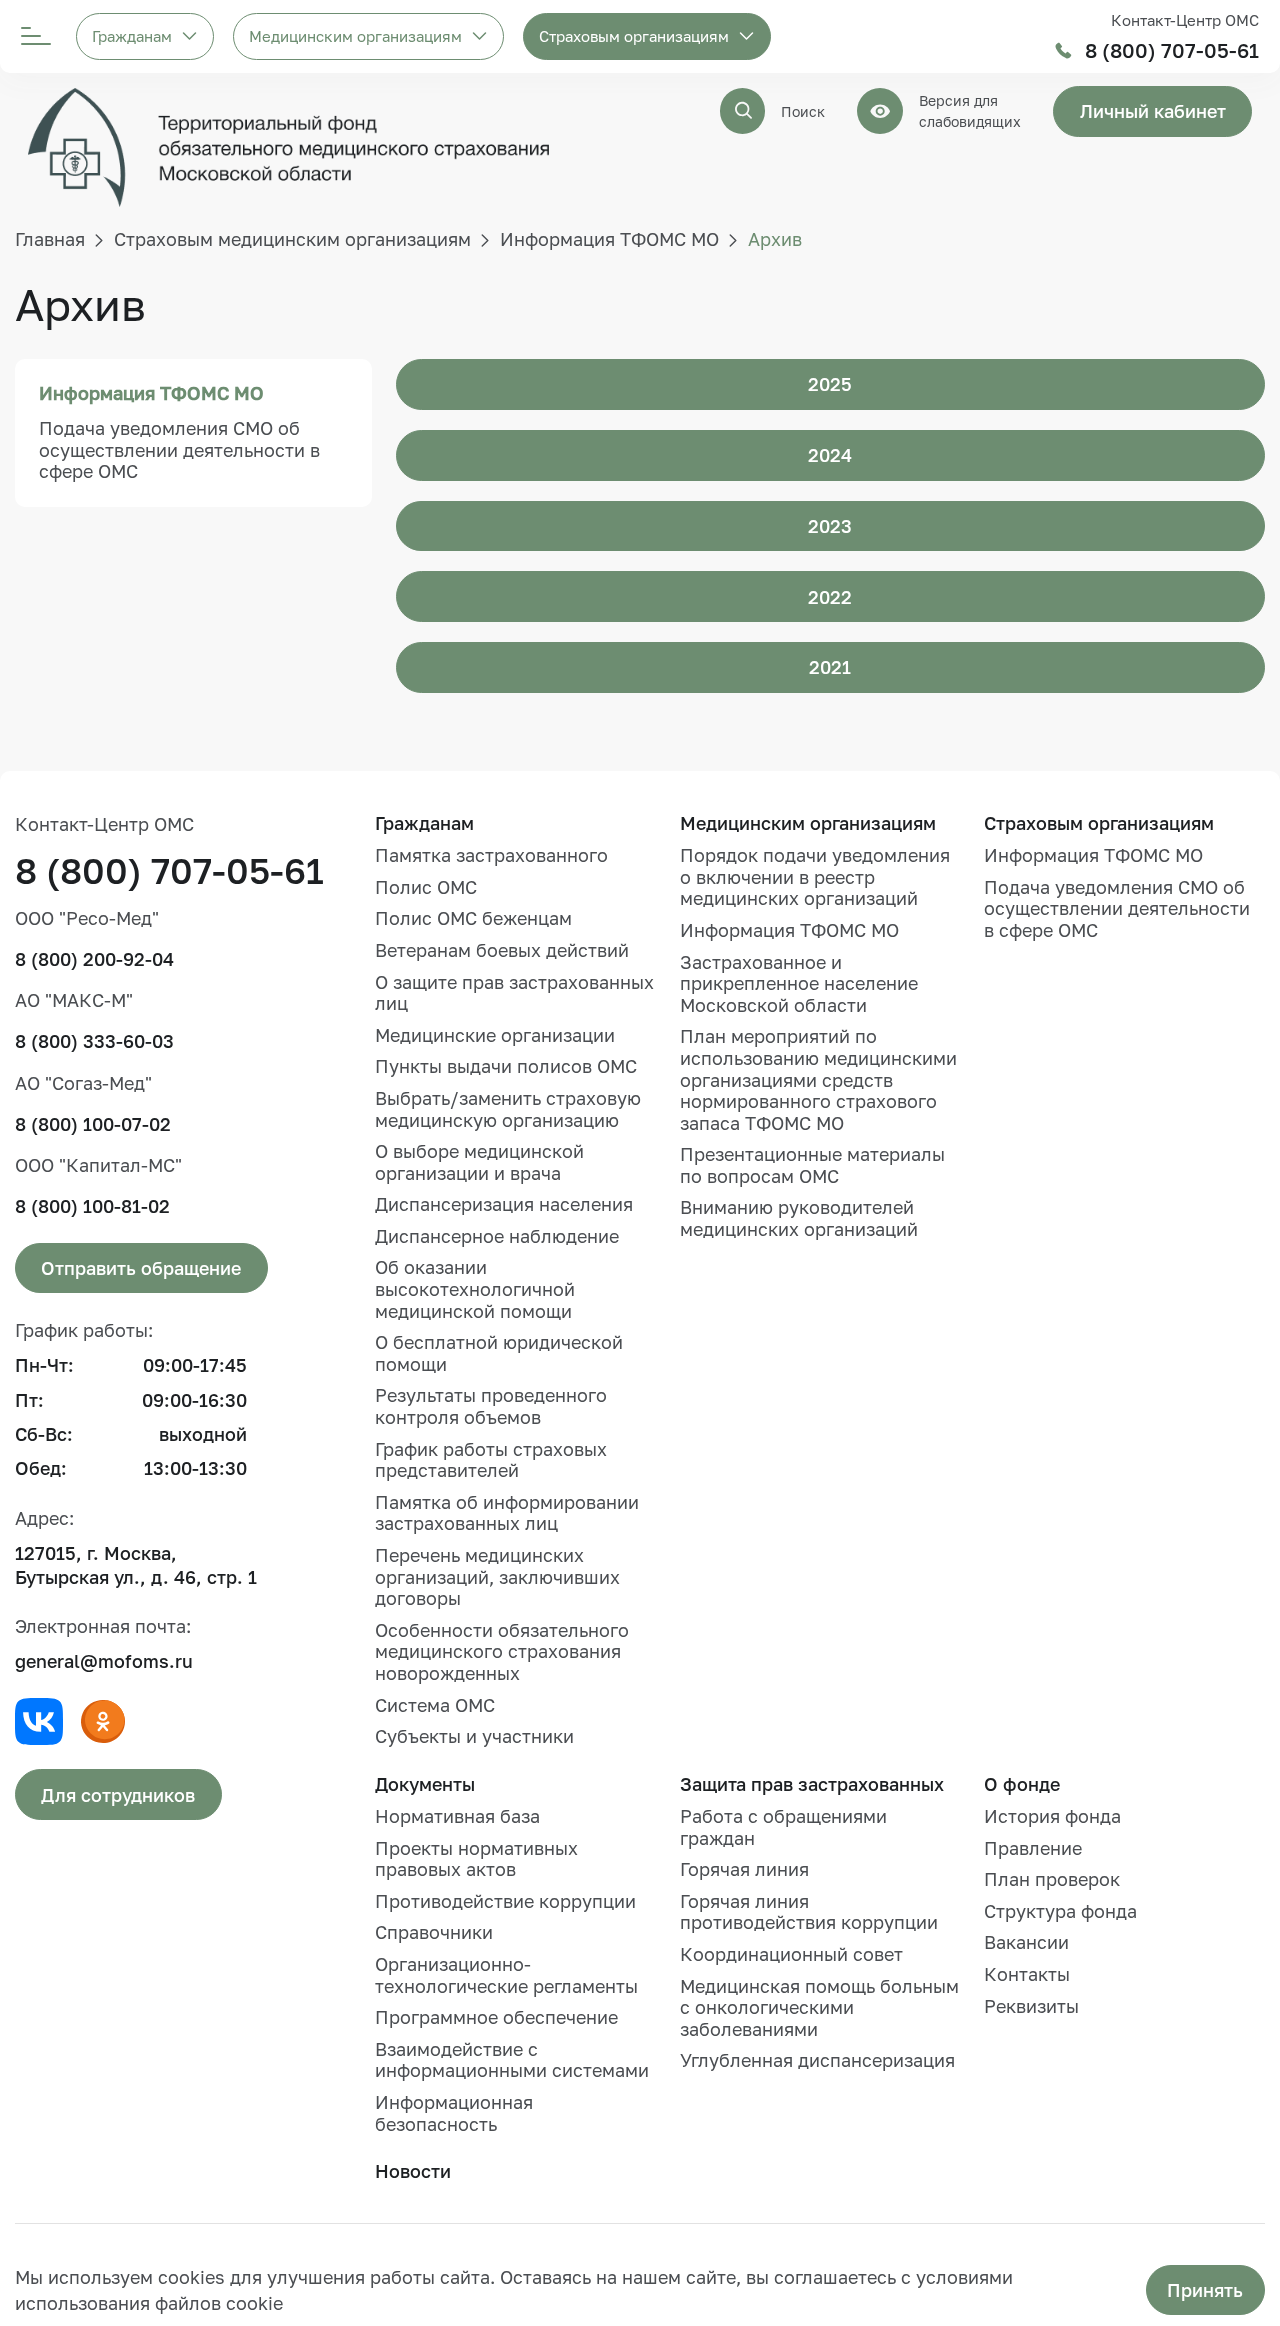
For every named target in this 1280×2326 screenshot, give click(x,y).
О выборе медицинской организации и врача (479, 1162)
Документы (425, 1784)
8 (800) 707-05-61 (1172, 50)
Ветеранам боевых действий (502, 950)
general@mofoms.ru (104, 1661)
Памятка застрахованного (491, 855)
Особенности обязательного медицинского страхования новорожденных (502, 1651)
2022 (830, 597)
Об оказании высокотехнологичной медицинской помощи (475, 1288)
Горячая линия (744, 1869)
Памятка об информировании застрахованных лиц (507, 1513)
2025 (830, 384)
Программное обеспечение (496, 2017)
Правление (1033, 1848)
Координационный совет (791, 1954)
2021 (830, 667)
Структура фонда (1060, 1911)
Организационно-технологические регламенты (506, 1975)
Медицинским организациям (355, 36)
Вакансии (1026, 1942)
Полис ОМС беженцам (473, 918)
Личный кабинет (1153, 111)
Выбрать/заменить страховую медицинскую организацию (508, 1109)
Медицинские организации (495, 1035)
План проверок (1052, 1879)
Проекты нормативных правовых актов (476, 1859)
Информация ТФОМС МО (151, 393)
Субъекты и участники (474, 1736)
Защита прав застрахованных (812, 1784)
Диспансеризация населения (504, 1204)
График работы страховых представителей (491, 1460)
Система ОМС (435, 1705)
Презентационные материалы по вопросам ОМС (812, 1165)
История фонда (1052, 1816)
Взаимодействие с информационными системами (512, 2060)
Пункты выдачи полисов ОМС (506, 1066)
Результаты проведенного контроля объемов (491, 1406)
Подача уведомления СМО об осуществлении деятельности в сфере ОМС (179, 449)
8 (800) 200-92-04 (94, 959)
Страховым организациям (634, 36)
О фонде (1022, 1784)
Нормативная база (457, 1816)
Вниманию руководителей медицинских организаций (799, 1218)
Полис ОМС (426, 887)
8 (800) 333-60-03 (94, 1041)
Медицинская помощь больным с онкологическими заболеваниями (819, 2007)
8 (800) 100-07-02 (93, 1124)
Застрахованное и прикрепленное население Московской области (799, 983)
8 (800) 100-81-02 (92, 1206)
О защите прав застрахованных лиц (514, 993)
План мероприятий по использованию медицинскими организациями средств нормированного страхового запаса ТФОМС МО (818, 1079)
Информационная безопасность (454, 2113)
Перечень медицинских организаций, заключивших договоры (497, 1576)
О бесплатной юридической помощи (499, 1353)
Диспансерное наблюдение (497, 1236)
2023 (830, 526)
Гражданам (132, 36)
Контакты (1027, 1974)
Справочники (434, 1932)
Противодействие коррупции (505, 1901)
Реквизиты (1031, 2006)
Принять (1205, 2290)
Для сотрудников (118, 1795)
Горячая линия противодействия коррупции (809, 1912)
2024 (830, 455)
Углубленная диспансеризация (817, 2060)
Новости (413, 2171)
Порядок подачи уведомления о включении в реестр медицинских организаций (815, 876)
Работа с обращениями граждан (783, 1827)
